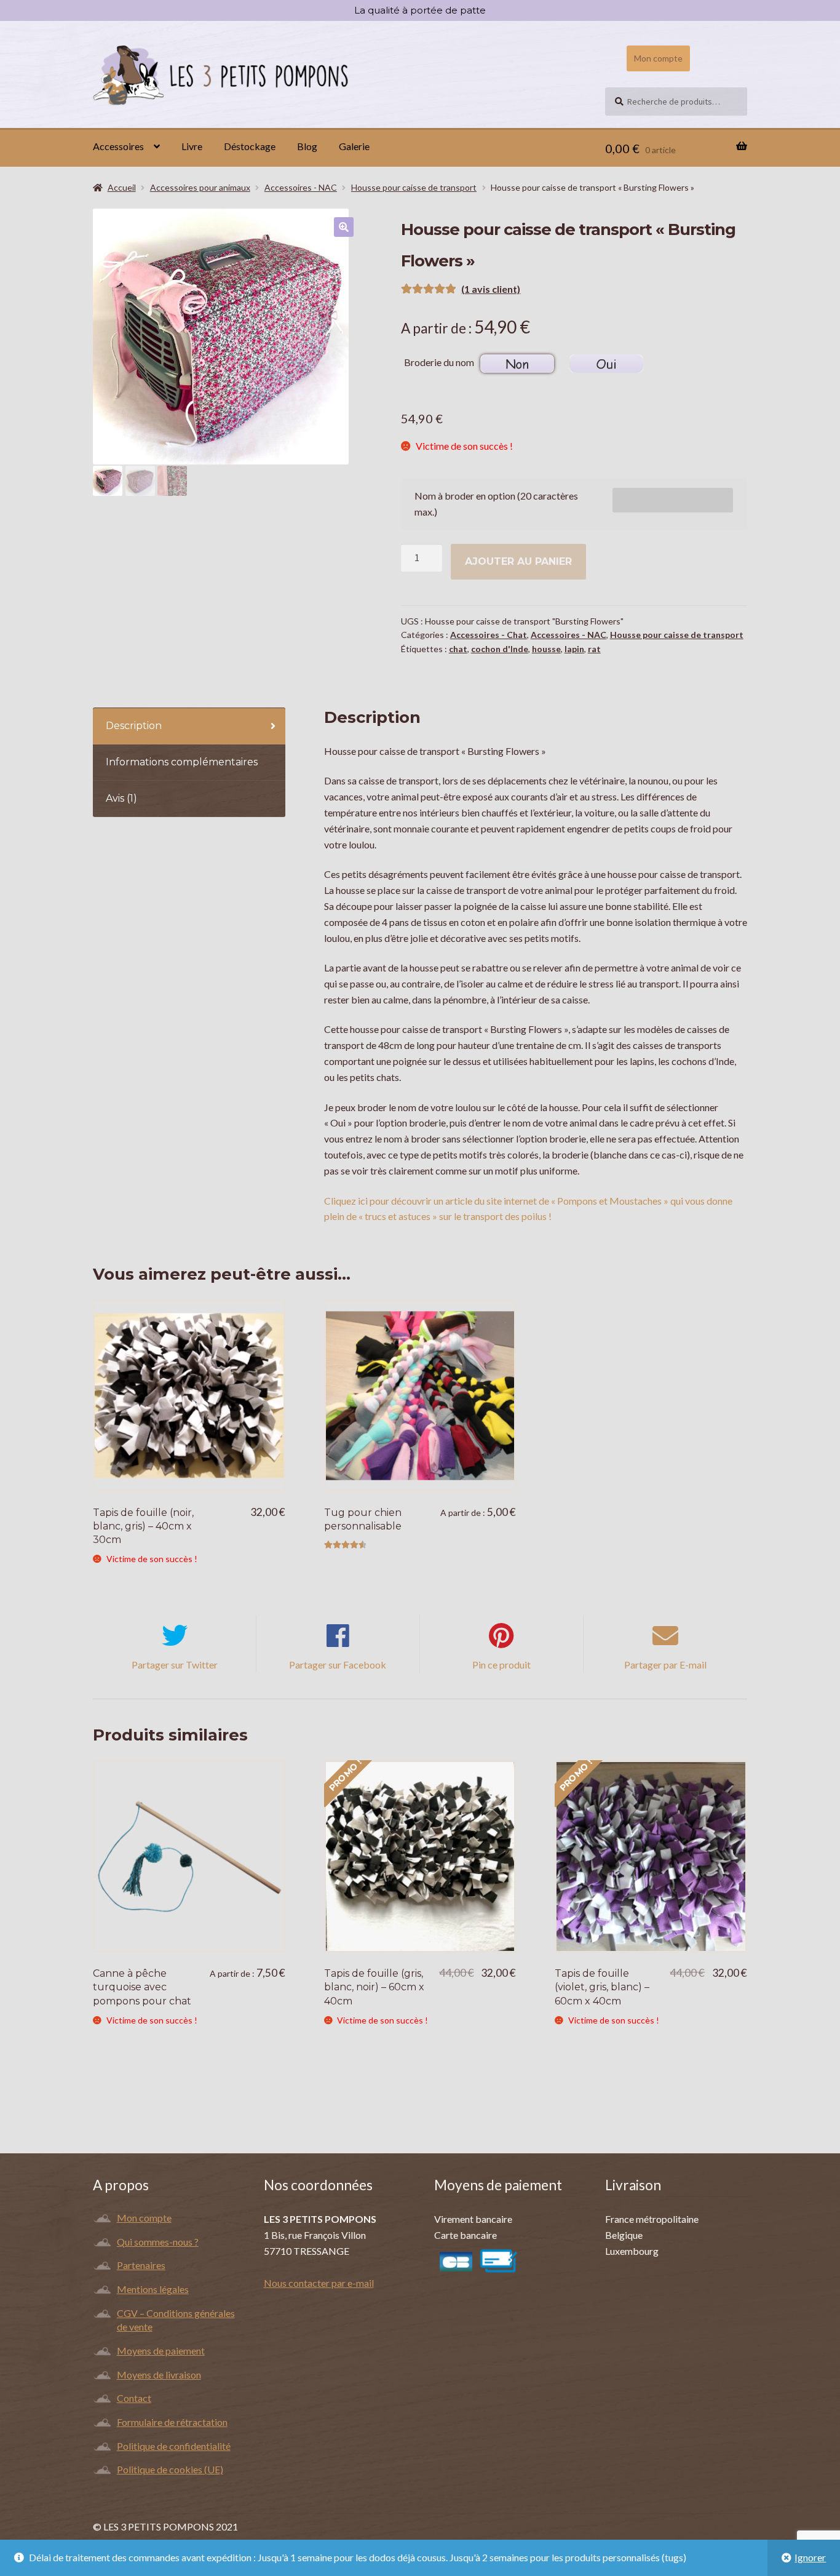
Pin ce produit (501, 1665)
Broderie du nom (439, 362)
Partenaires (141, 2265)
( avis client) (491, 289)
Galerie (354, 146)
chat (458, 649)
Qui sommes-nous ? (158, 2242)
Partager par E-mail (665, 1665)
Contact (134, 2398)
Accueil (122, 187)
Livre (192, 146)
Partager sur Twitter (175, 1665)
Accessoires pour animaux (200, 187)
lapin (574, 649)
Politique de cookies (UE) (170, 2469)
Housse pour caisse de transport (414, 187)
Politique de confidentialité (174, 2446)
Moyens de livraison (159, 2375)
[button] (344, 227)
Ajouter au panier (518, 561)
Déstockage (250, 146)
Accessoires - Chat (489, 635)
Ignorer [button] (810, 2557)
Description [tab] (134, 726)
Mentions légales (153, 2289)
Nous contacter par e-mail (319, 2283)
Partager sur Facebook (338, 1665)
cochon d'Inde (500, 649)
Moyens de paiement (161, 2351)
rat (594, 649)
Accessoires (118, 146)
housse (546, 649)
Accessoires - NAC (301, 187)
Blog (307, 146)
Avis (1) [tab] (121, 798)
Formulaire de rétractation (172, 2422)
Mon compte (658, 58)
